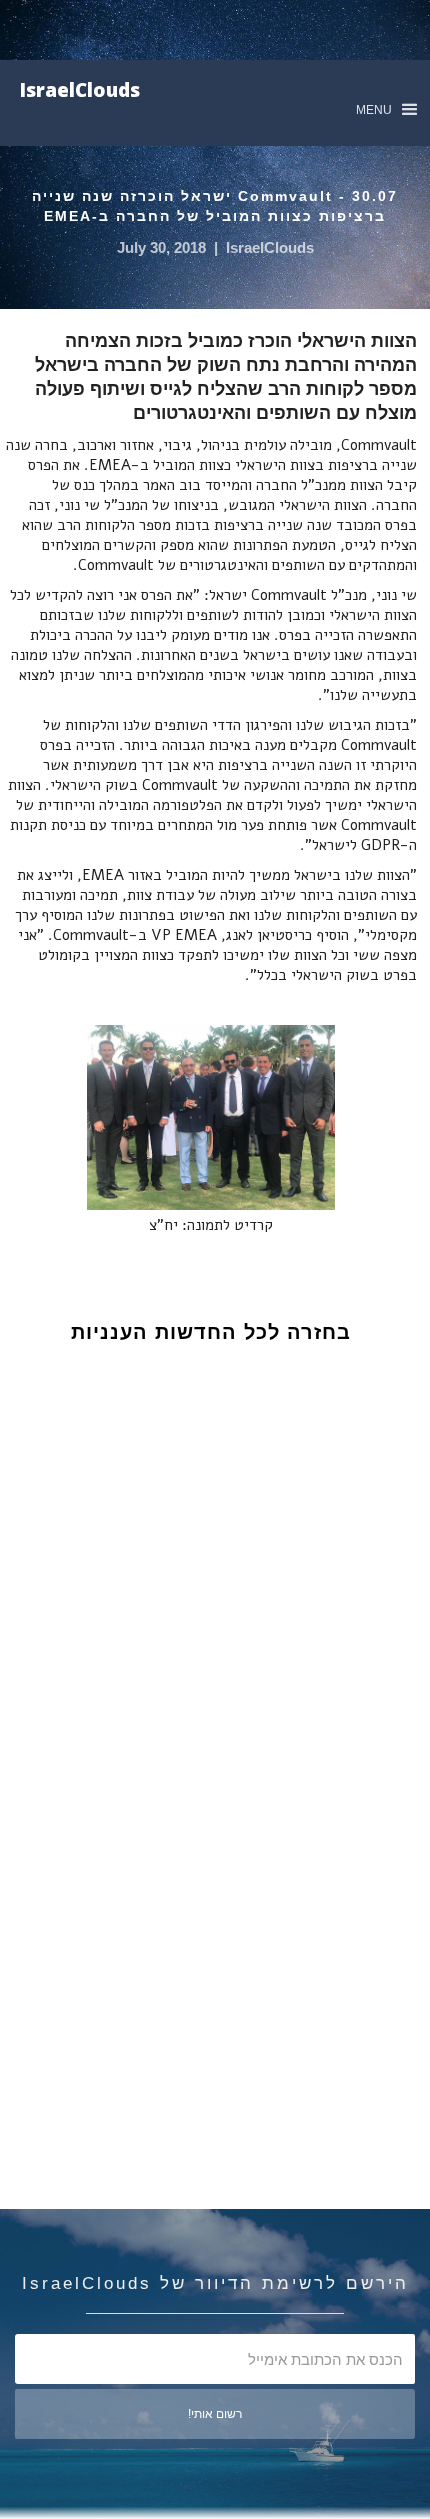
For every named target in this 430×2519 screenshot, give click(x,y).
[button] (386, 109)
